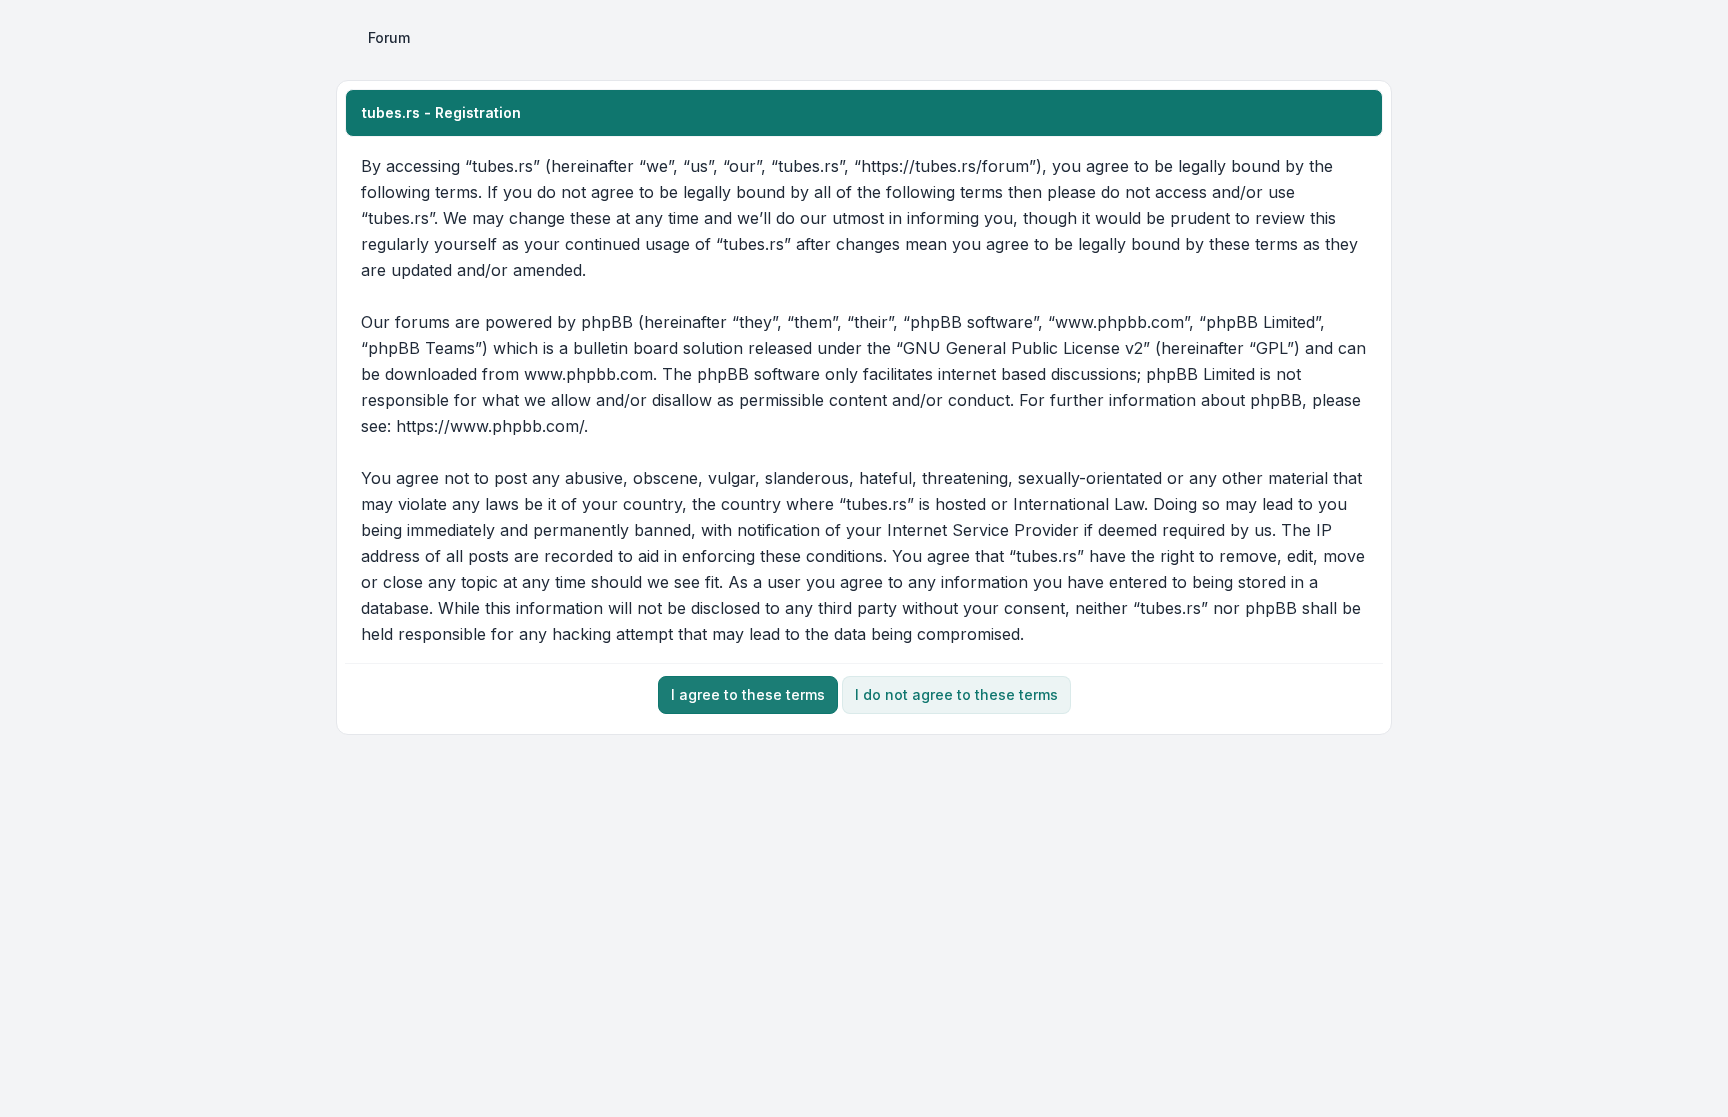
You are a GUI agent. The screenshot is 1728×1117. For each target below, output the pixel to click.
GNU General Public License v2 (1023, 348)
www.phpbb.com (588, 374)
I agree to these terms (748, 694)
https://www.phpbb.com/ (490, 426)
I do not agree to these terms (956, 694)
